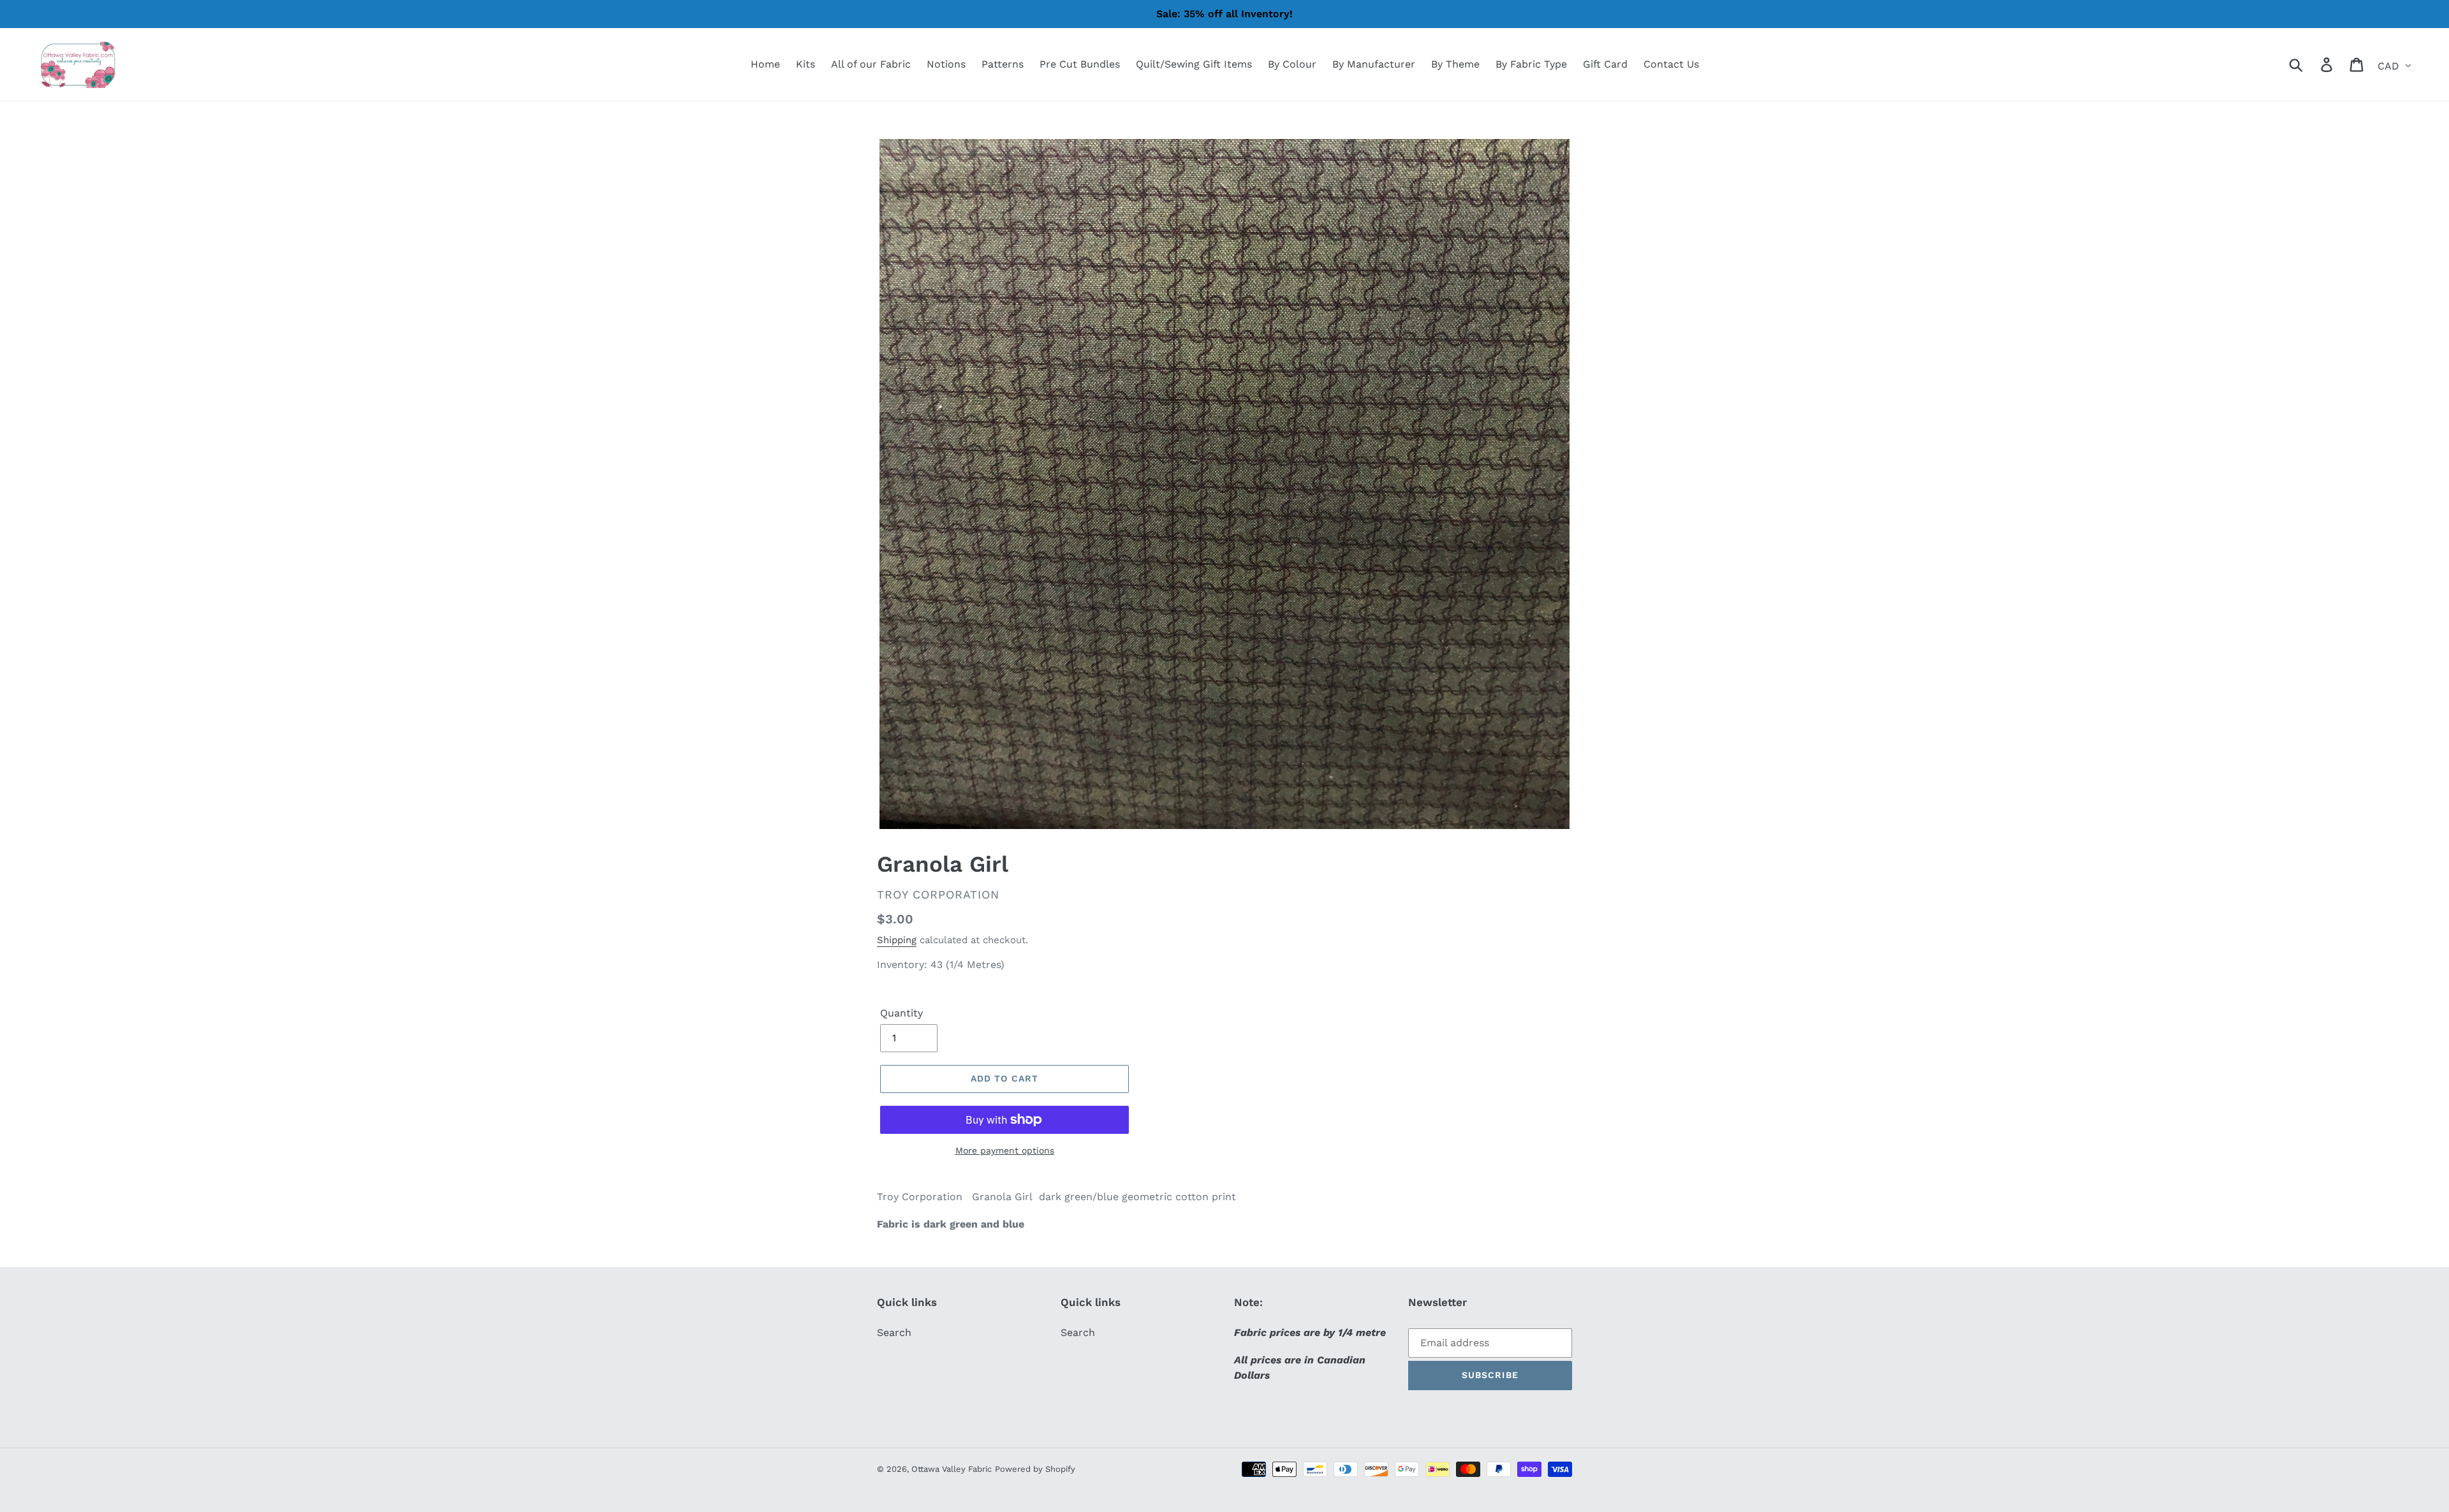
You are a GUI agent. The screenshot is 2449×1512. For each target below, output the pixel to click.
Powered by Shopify (1035, 1469)
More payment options (1005, 1150)
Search (894, 1332)
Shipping (897, 940)
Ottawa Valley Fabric (952, 1469)
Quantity (901, 1013)
